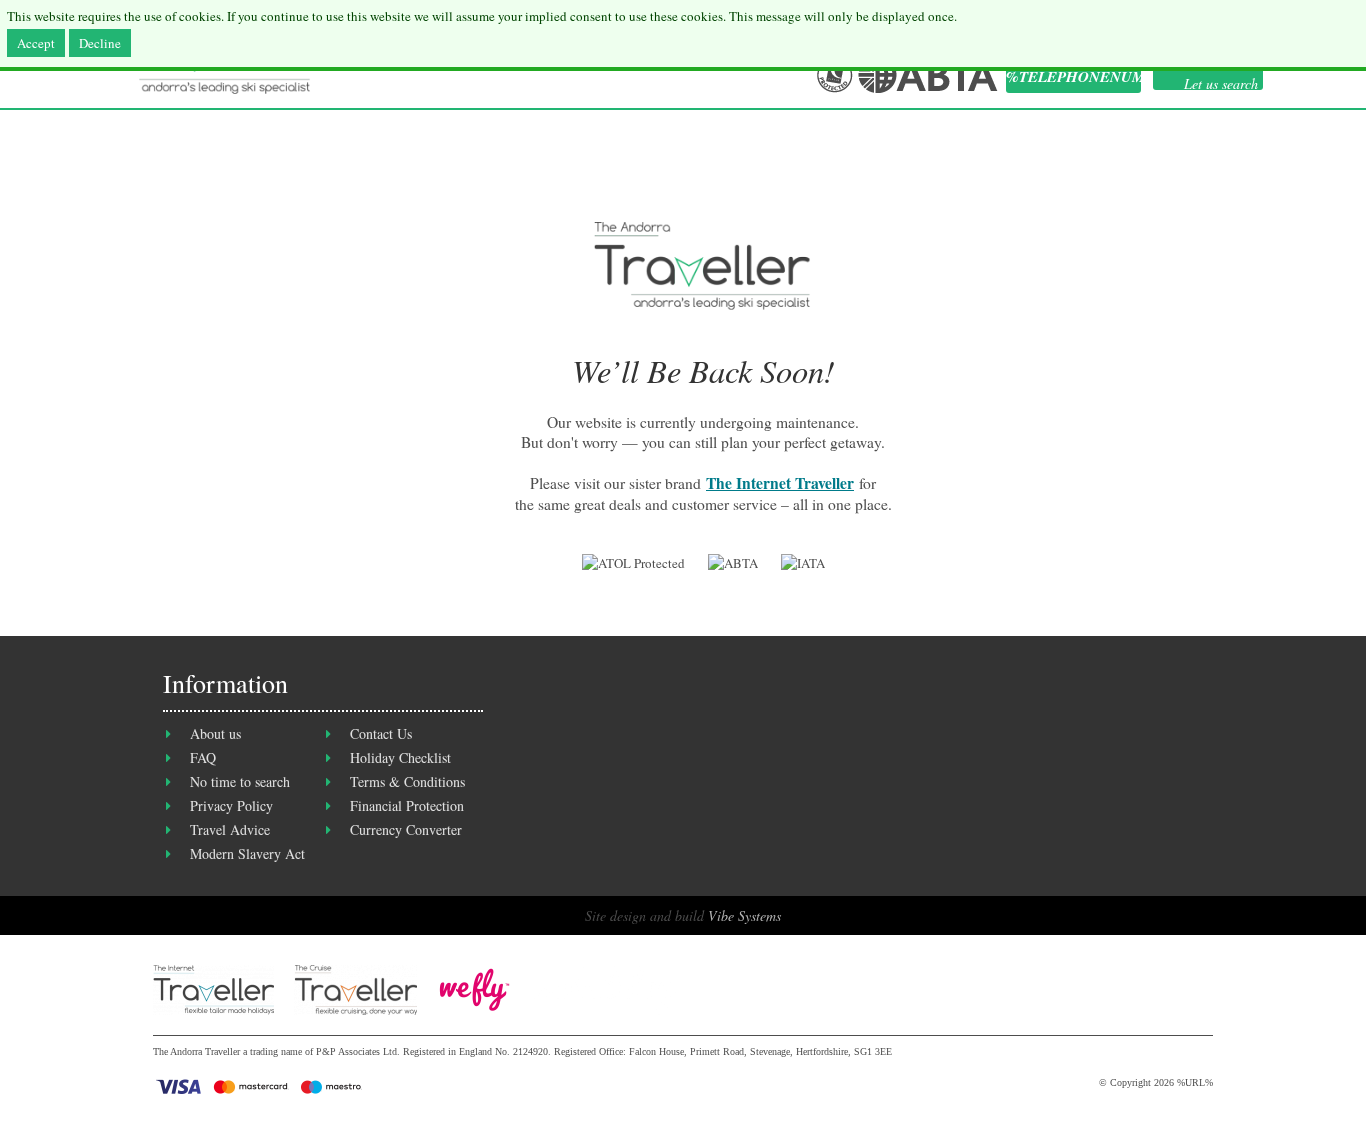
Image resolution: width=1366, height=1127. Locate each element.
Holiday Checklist (400, 757)
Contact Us (381, 733)
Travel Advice (230, 829)
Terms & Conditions (407, 781)
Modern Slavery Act (247, 853)
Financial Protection (407, 805)
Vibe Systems (744, 915)
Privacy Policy (231, 805)
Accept (36, 43)
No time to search (240, 781)
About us (215, 733)
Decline (100, 43)
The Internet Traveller (780, 483)
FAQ (203, 757)
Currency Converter (406, 829)
